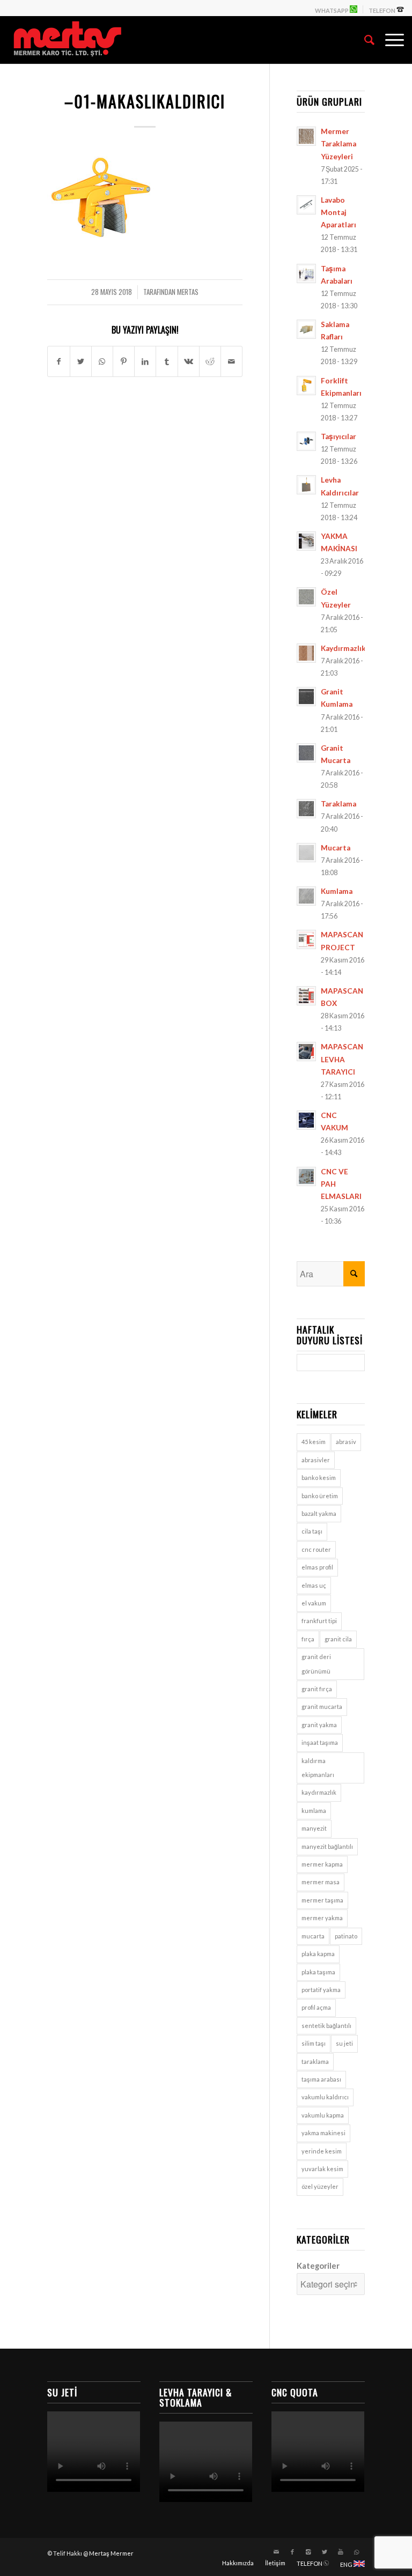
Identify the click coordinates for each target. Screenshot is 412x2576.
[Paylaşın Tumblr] (167, 361)
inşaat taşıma (320, 1742)
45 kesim (314, 1442)
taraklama (315, 2061)
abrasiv (346, 1442)
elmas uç (314, 1585)
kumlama (314, 1811)
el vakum (314, 1603)
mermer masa (321, 1882)
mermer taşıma (322, 1900)
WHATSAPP (332, 10)
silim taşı (314, 2043)
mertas (188, 292)
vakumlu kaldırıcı (325, 2097)
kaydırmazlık (319, 1792)
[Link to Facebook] (292, 2552)
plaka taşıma (318, 1972)
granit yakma (319, 1725)
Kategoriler (318, 2266)
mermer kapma (322, 1864)
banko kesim (319, 1478)
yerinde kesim (322, 2151)
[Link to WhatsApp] (357, 2552)
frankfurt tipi (319, 1621)
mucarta (313, 1936)
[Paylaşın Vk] (189, 361)
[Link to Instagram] (308, 2552)
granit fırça (317, 1689)
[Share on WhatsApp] (102, 361)
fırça (308, 1639)
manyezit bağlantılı (327, 1846)
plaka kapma (318, 1954)
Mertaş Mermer (111, 2553)
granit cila (338, 1639)
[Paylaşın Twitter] (81, 361)
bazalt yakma (319, 1513)
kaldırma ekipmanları (318, 1768)
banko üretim (320, 1496)
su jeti (344, 2043)
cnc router (316, 1549)
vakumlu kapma (323, 2115)
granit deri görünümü (316, 1664)
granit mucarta (322, 1707)
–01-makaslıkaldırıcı (145, 101)
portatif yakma (321, 1990)
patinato (346, 1936)
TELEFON (382, 10)
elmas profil (317, 1567)
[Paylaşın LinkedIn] (145, 361)
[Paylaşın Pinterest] (124, 361)
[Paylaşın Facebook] (58, 361)
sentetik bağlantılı (326, 2026)
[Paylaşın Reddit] (210, 361)
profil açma (316, 2007)
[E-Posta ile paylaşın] (231, 361)
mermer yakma (322, 1918)
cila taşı (312, 1531)
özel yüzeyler (320, 2186)
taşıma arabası (321, 2079)
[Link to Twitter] (325, 2552)
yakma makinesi (323, 2133)
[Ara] (364, 40)
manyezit (314, 1828)
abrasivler (316, 1460)
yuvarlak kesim (322, 2169)
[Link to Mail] (276, 2552)
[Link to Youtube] (341, 2552)
